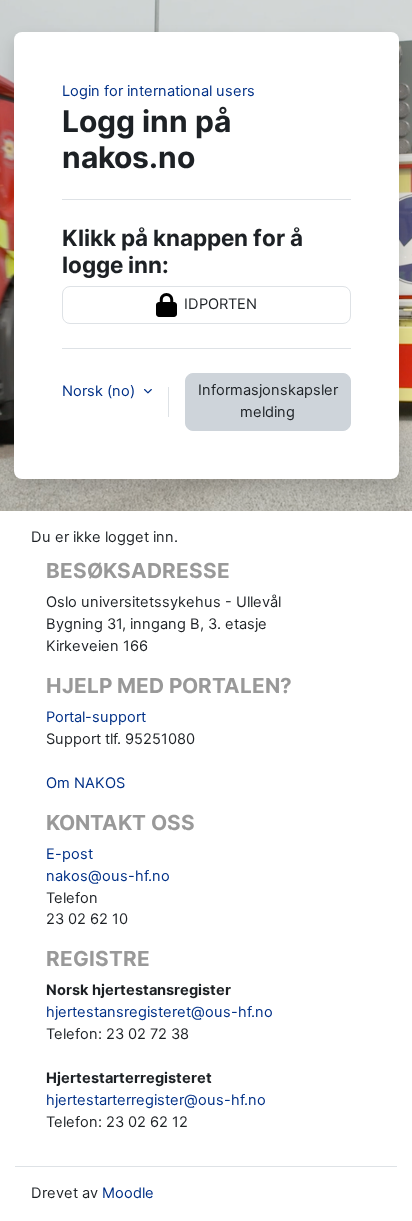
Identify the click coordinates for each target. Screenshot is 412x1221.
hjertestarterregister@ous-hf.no (156, 1100)
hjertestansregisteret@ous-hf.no (159, 1012)
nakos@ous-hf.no (108, 876)
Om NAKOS (85, 783)
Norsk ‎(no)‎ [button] (100, 391)
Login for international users (158, 91)
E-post (69, 854)
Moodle (128, 1193)
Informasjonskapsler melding (268, 401)
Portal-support (96, 717)
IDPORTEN (218, 304)
